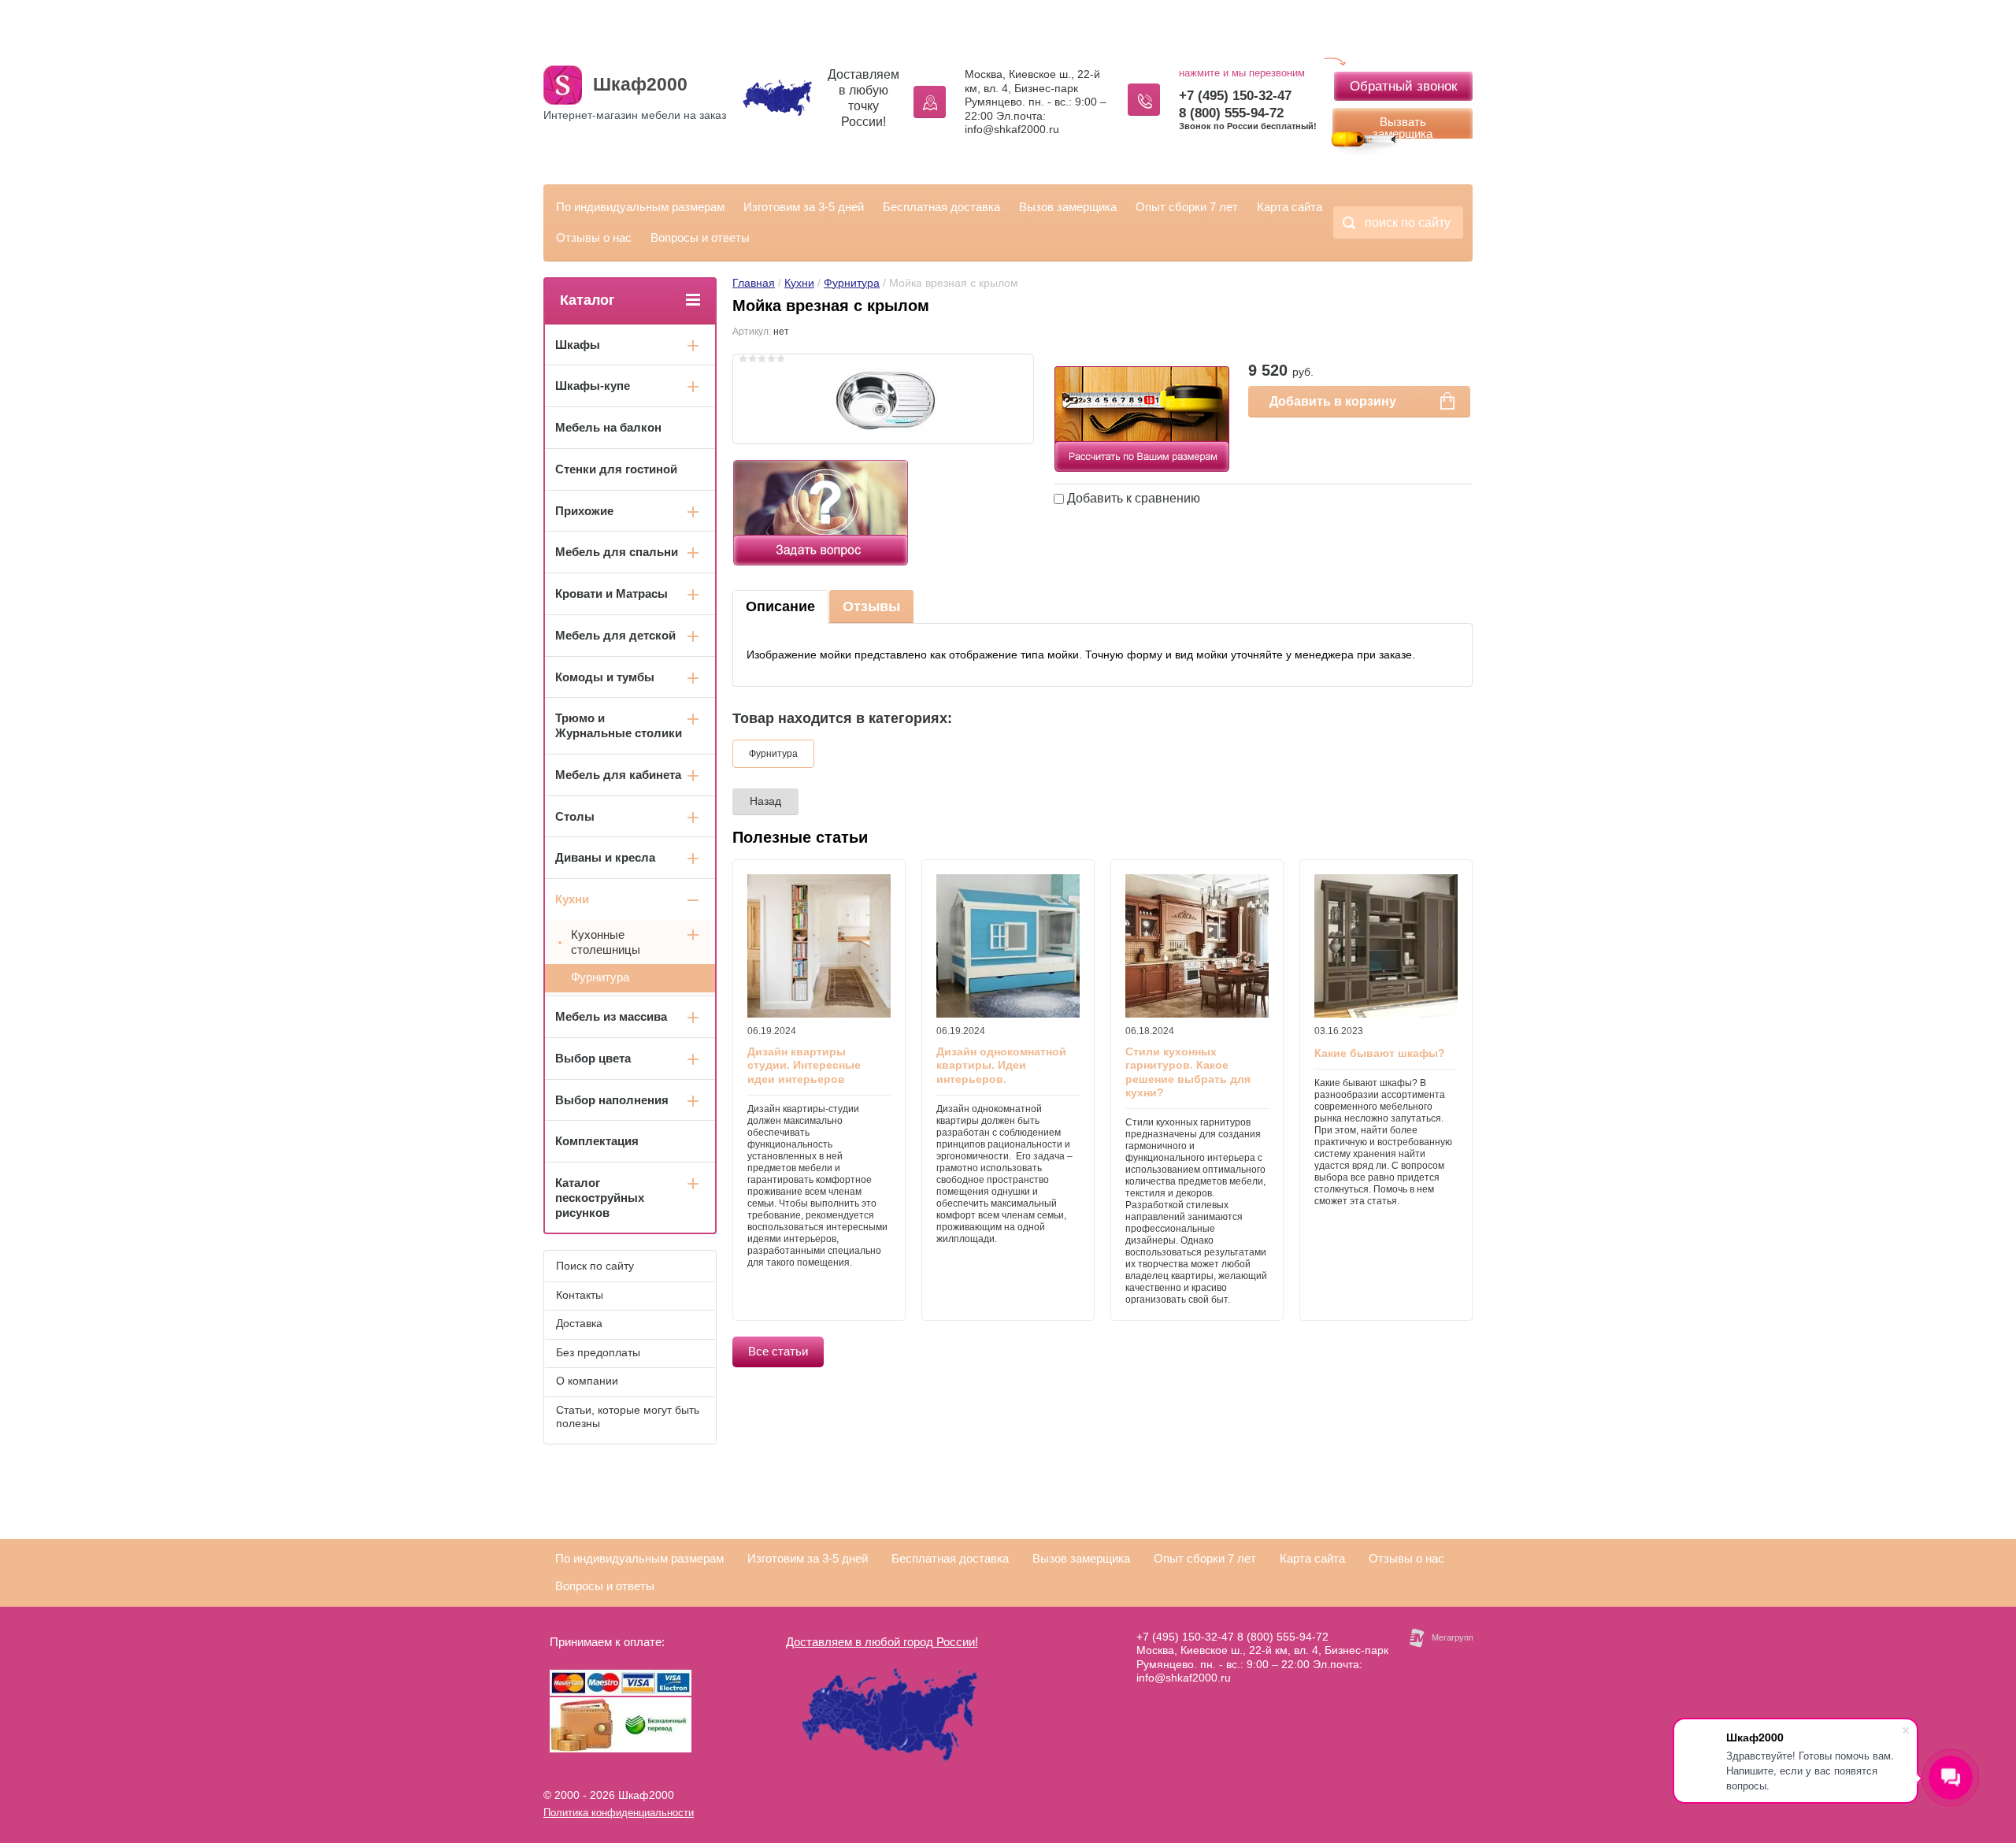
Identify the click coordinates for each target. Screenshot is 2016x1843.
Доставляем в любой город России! (882, 1642)
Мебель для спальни (617, 552)
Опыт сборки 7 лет (1187, 207)
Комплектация (597, 1141)
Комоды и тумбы (605, 677)
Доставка (579, 1323)
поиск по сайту (1408, 222)
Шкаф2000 (640, 84)
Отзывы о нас (594, 237)
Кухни (799, 283)
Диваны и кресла (605, 857)
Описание (780, 606)
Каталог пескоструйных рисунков (600, 1198)
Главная (754, 283)
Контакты (580, 1295)
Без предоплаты (598, 1352)
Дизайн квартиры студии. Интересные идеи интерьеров (804, 1065)
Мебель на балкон (608, 427)
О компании (587, 1381)
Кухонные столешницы (606, 942)
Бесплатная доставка (941, 207)
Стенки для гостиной (616, 469)
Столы (575, 816)
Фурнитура (852, 283)
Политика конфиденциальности (619, 1813)
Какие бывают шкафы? (1380, 1053)
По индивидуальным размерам (640, 207)
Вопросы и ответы (700, 237)
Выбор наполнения (612, 1100)
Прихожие (584, 511)
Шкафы (578, 345)
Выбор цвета (593, 1058)
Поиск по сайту (595, 1266)
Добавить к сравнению (1132, 498)
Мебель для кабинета (618, 775)
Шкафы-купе (593, 386)
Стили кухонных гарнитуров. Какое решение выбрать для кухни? (1188, 1072)
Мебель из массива (611, 1016)
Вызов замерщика (1068, 207)
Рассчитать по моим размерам (1142, 387)
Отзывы (871, 606)
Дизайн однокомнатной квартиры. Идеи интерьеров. (1001, 1065)
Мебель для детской (615, 635)
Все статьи (778, 1351)
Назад (765, 801)
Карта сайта (1290, 207)
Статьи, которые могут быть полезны (628, 1417)
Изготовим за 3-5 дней (804, 207)
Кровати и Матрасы (611, 593)
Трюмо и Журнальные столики (619, 725)
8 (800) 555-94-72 (1231, 113)
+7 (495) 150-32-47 (1235, 96)
